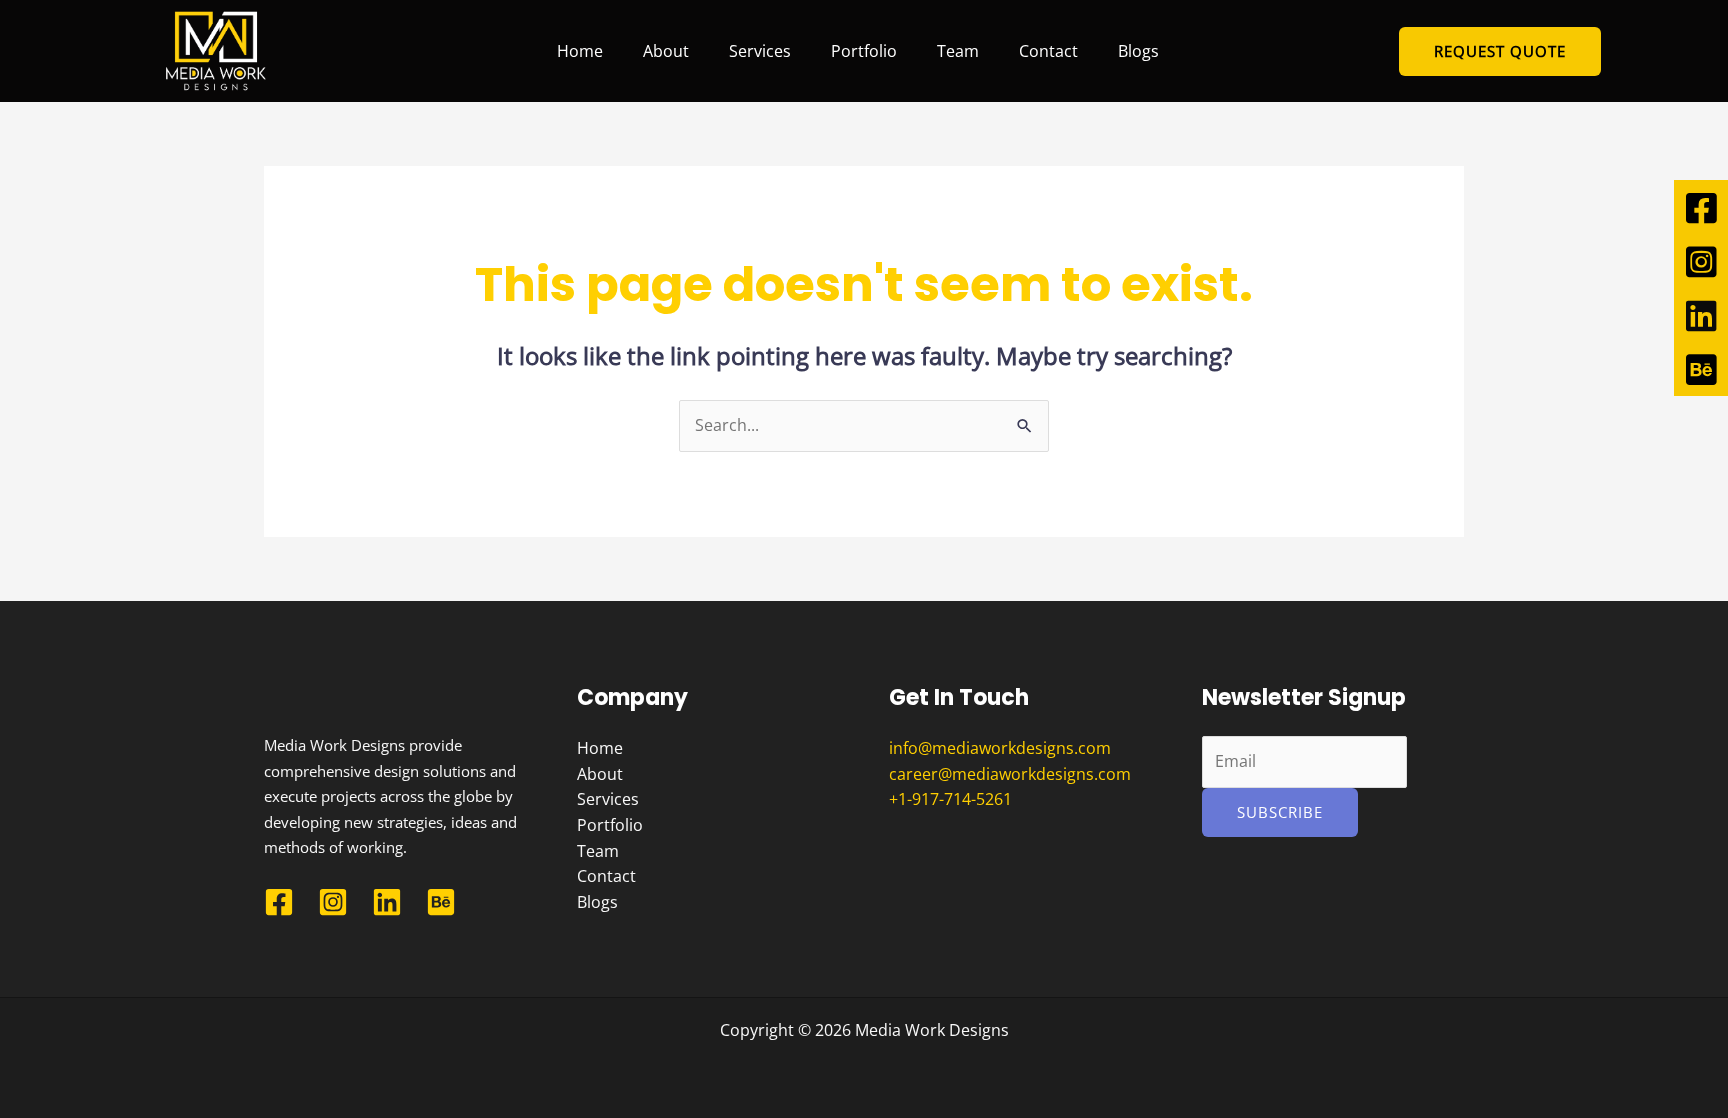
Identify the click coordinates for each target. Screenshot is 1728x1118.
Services (760, 51)
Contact (1048, 51)
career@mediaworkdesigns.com (1010, 774)
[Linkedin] (387, 902)
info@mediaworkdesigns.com (1000, 748)
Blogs (1138, 51)
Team (958, 51)
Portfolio (864, 51)
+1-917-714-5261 (950, 799)
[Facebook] (279, 902)
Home (580, 51)
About (666, 51)
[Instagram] (333, 902)
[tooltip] (1701, 207)
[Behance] (441, 902)
